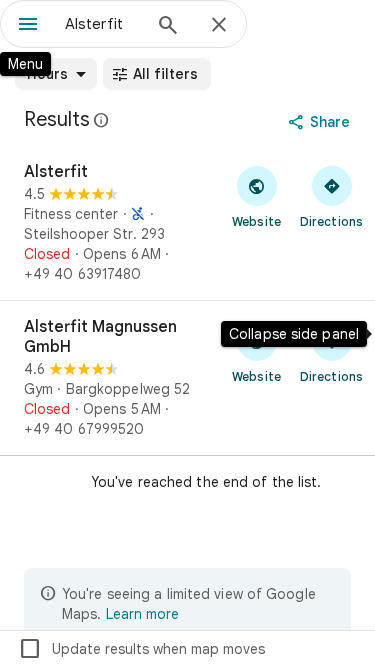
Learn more (142, 614)
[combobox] (102, 24)
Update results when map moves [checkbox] (141, 649)
